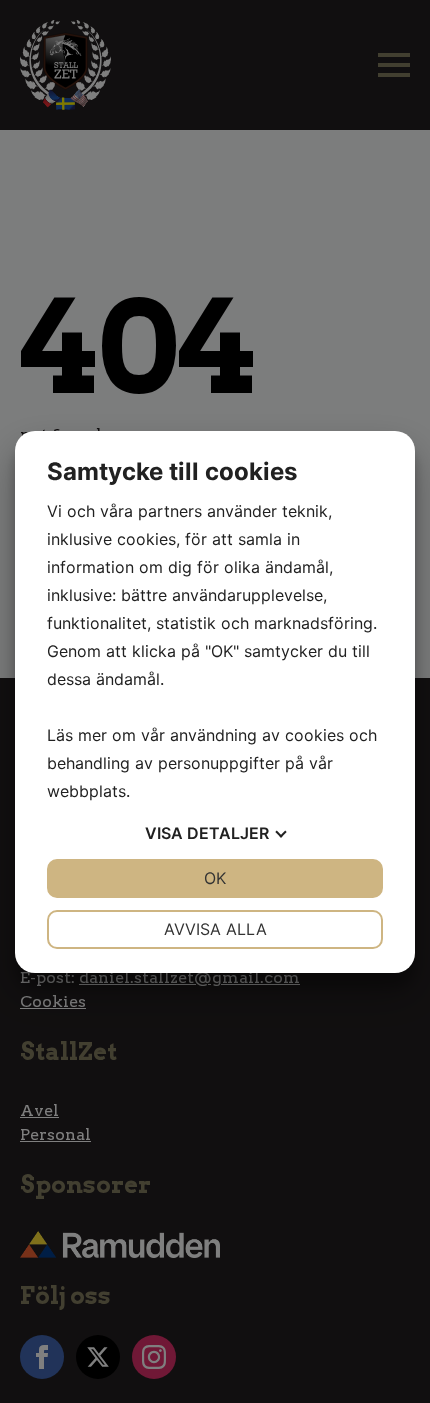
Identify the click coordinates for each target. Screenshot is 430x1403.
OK (215, 878)
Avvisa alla (215, 929)
